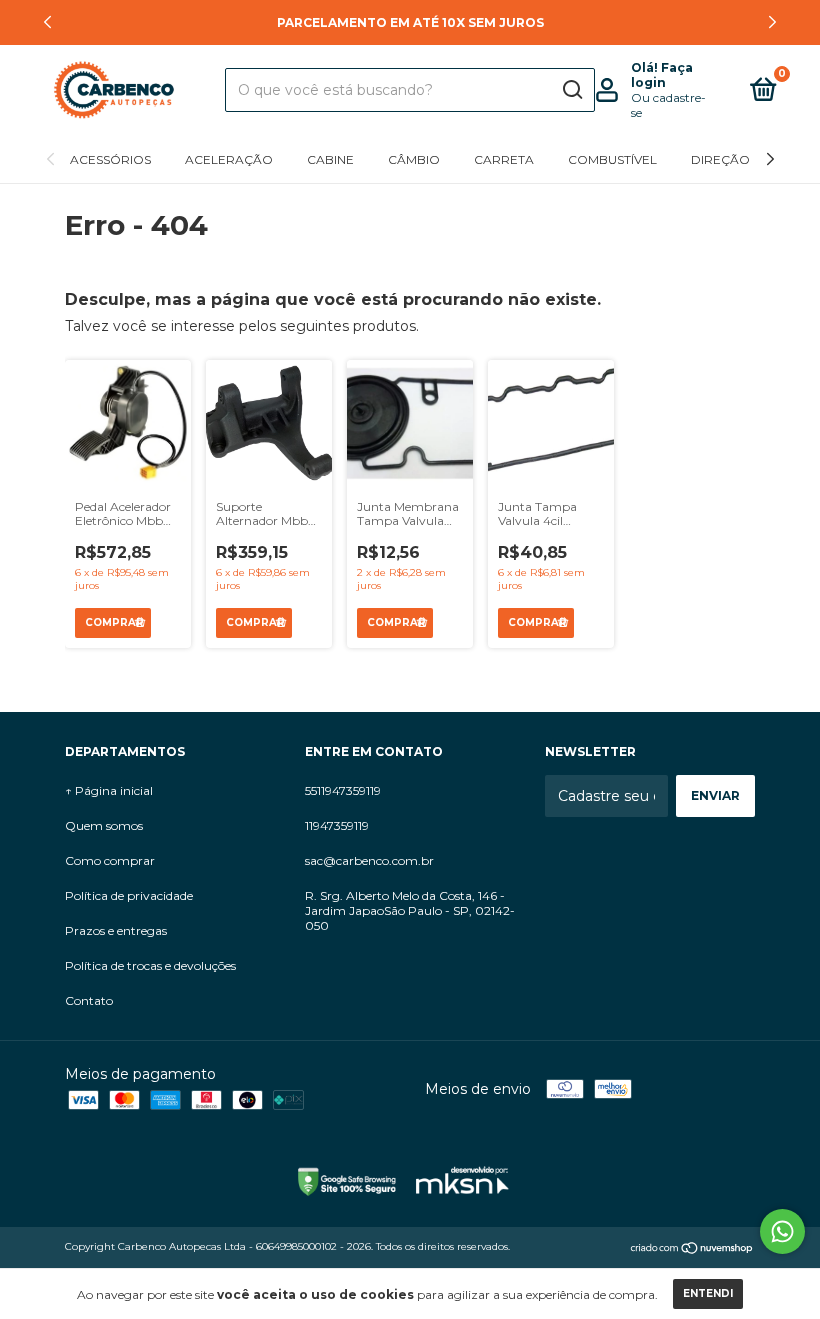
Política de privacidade (129, 895)
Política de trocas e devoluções (150, 965)
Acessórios (110, 159)
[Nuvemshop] (692, 1249)
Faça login (662, 75)
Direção (720, 159)
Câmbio (414, 159)
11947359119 (337, 825)
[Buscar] (571, 90)
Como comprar (110, 860)
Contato (89, 1000)
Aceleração (229, 159)
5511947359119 (343, 790)
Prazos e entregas (116, 930)
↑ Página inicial (109, 790)
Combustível (612, 159)
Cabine (330, 159)
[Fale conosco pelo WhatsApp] (782, 1231)
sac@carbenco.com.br (369, 860)
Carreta (504, 159)
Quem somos (104, 825)
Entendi (708, 1293)
